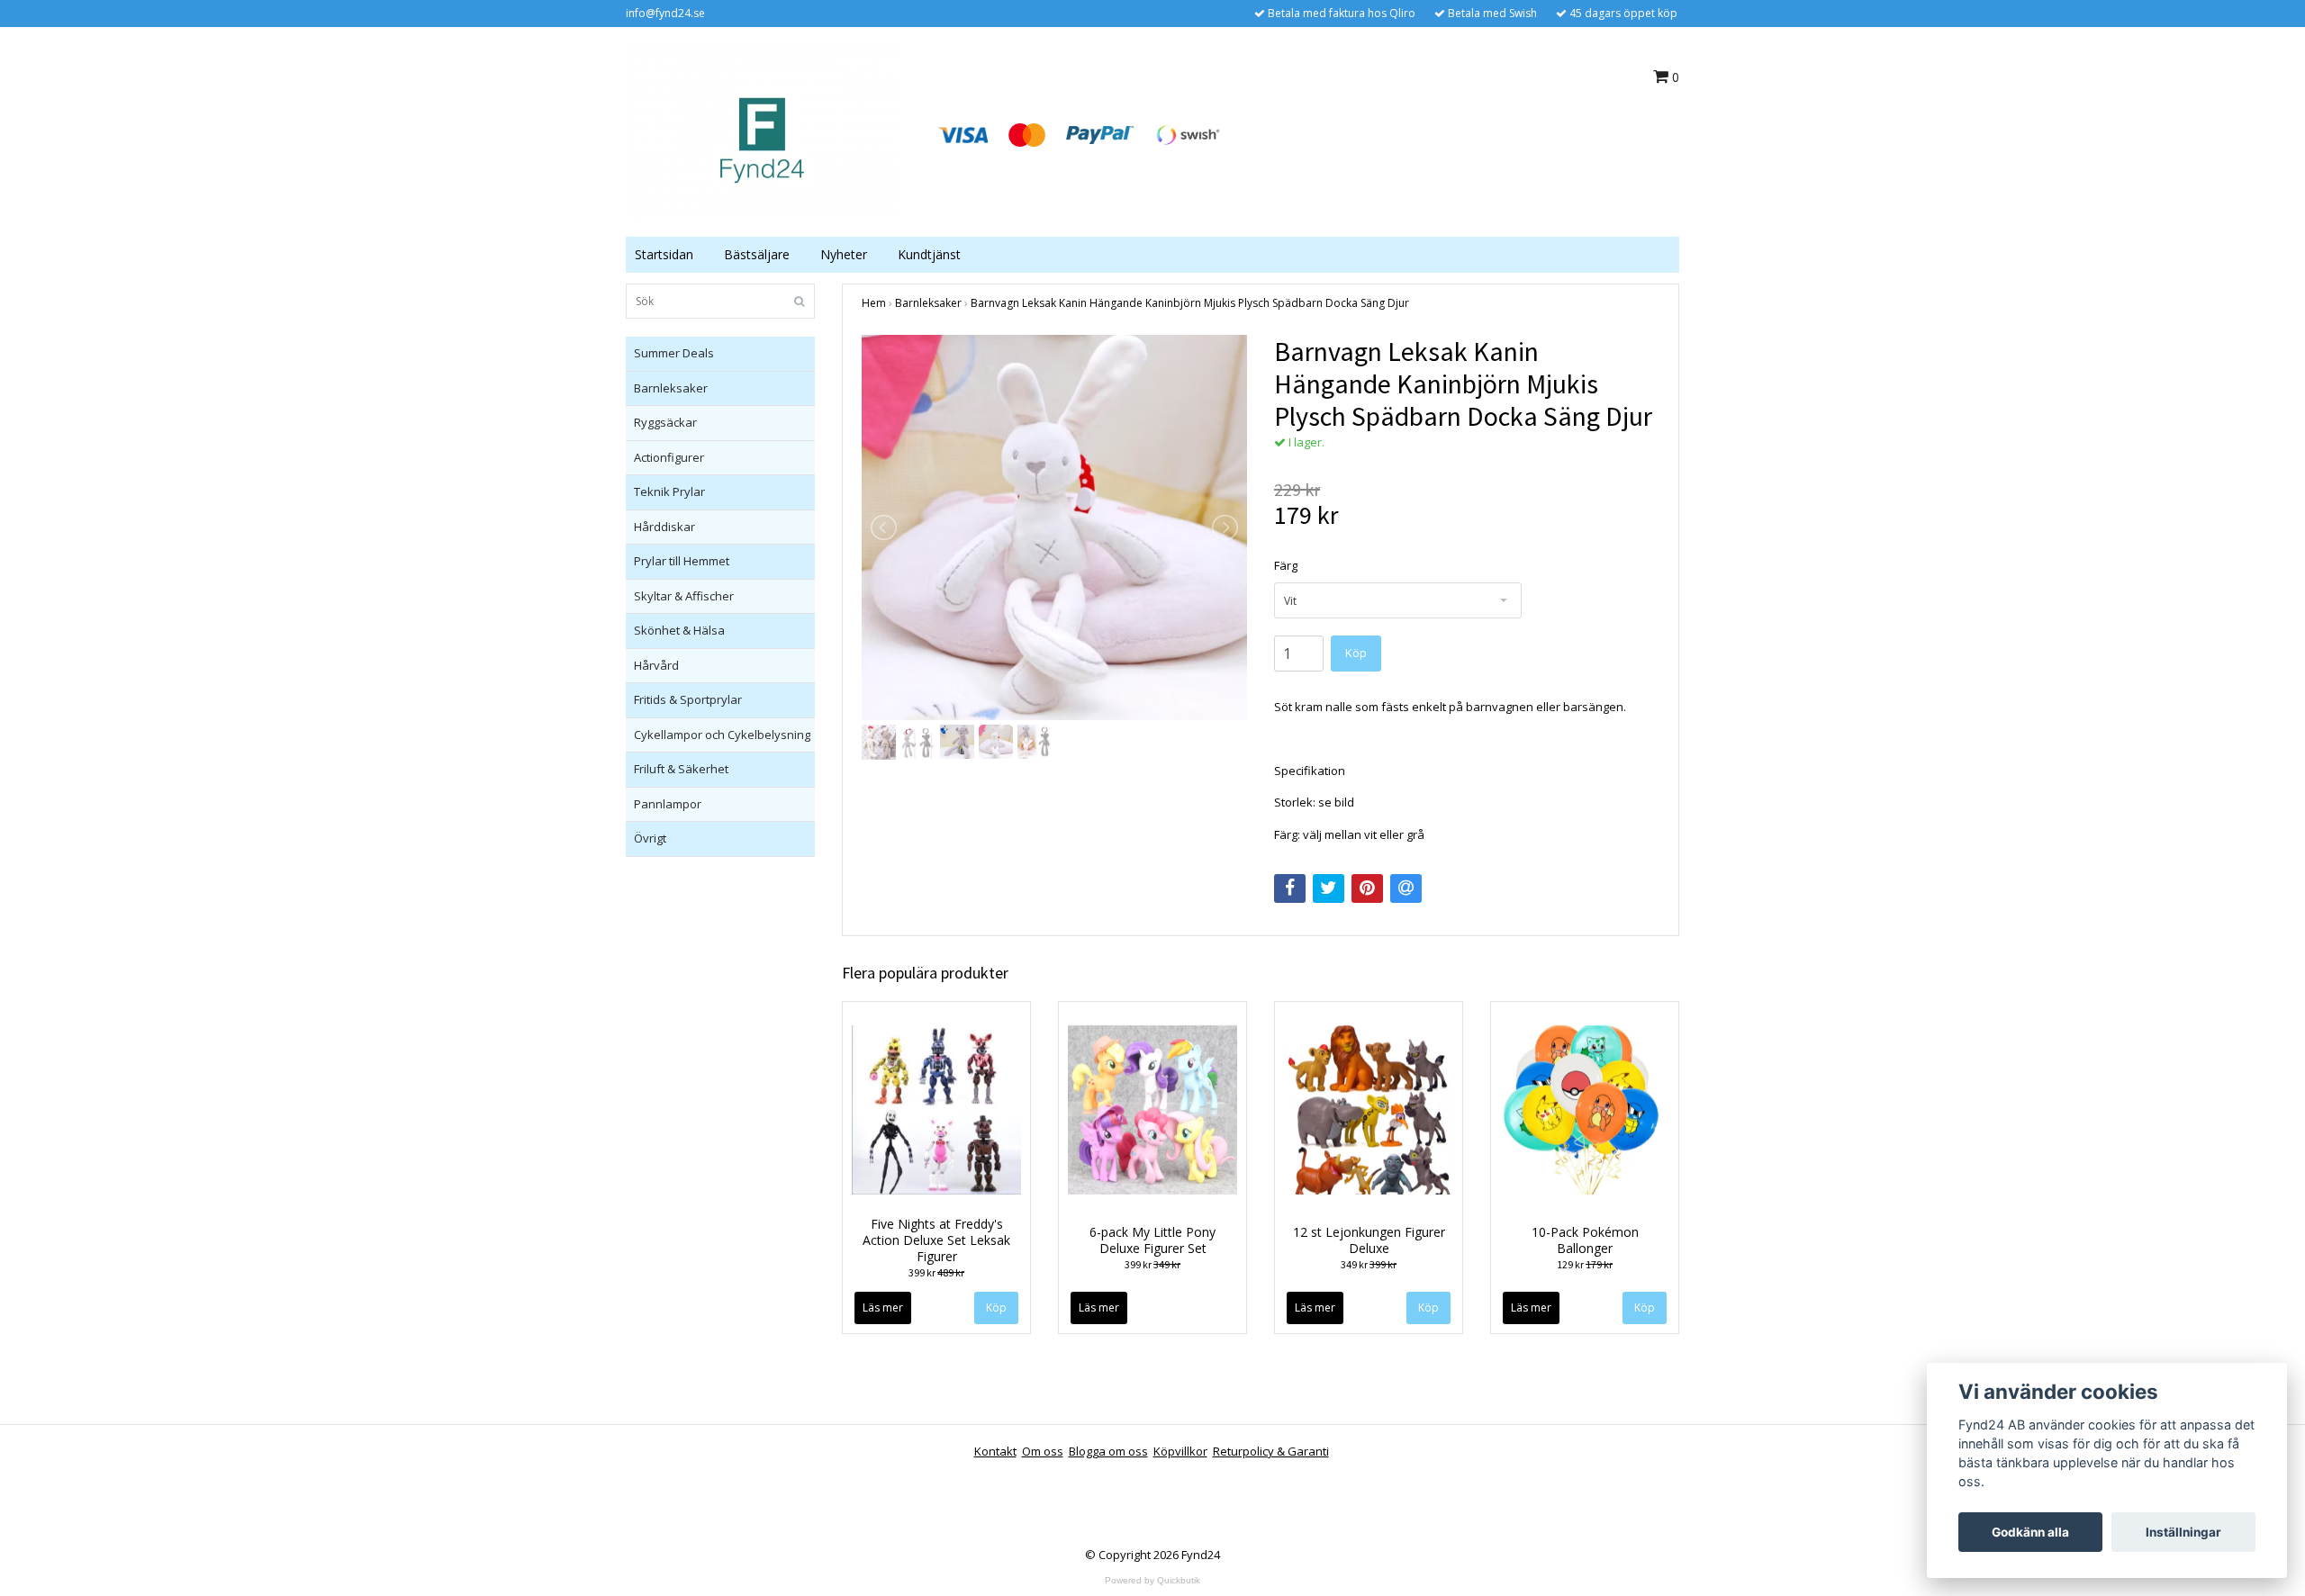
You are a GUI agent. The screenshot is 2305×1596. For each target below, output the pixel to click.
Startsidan (664, 254)
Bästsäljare (757, 254)
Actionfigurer (669, 457)
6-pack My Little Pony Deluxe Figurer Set (1152, 1240)
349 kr (1369, 1264)
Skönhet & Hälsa (679, 630)
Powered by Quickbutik (1152, 1580)
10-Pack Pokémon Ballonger (1585, 1240)
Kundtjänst (929, 254)
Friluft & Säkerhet (681, 769)
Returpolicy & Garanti (1271, 1451)
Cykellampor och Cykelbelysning (722, 735)
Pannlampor (668, 804)
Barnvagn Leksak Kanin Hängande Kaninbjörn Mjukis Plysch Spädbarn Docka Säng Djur (1190, 303)
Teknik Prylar (669, 491)
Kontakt (995, 1451)
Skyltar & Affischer (684, 596)
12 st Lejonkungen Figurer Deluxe (1369, 1240)
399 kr (936, 1272)
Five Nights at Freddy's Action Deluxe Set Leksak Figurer (936, 1240)
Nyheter (844, 254)
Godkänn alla (2030, 1532)
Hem (874, 303)
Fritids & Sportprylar (688, 699)
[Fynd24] (761, 133)
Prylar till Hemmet (682, 561)
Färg (1286, 565)
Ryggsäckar (665, 422)
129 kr (1585, 1264)
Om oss (1043, 1451)
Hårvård (656, 665)
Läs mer (883, 1307)
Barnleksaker (671, 388)
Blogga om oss (1108, 1451)
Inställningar (2183, 1532)
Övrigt (650, 838)
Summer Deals (674, 353)
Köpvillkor (1180, 1451)
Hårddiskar (664, 527)
